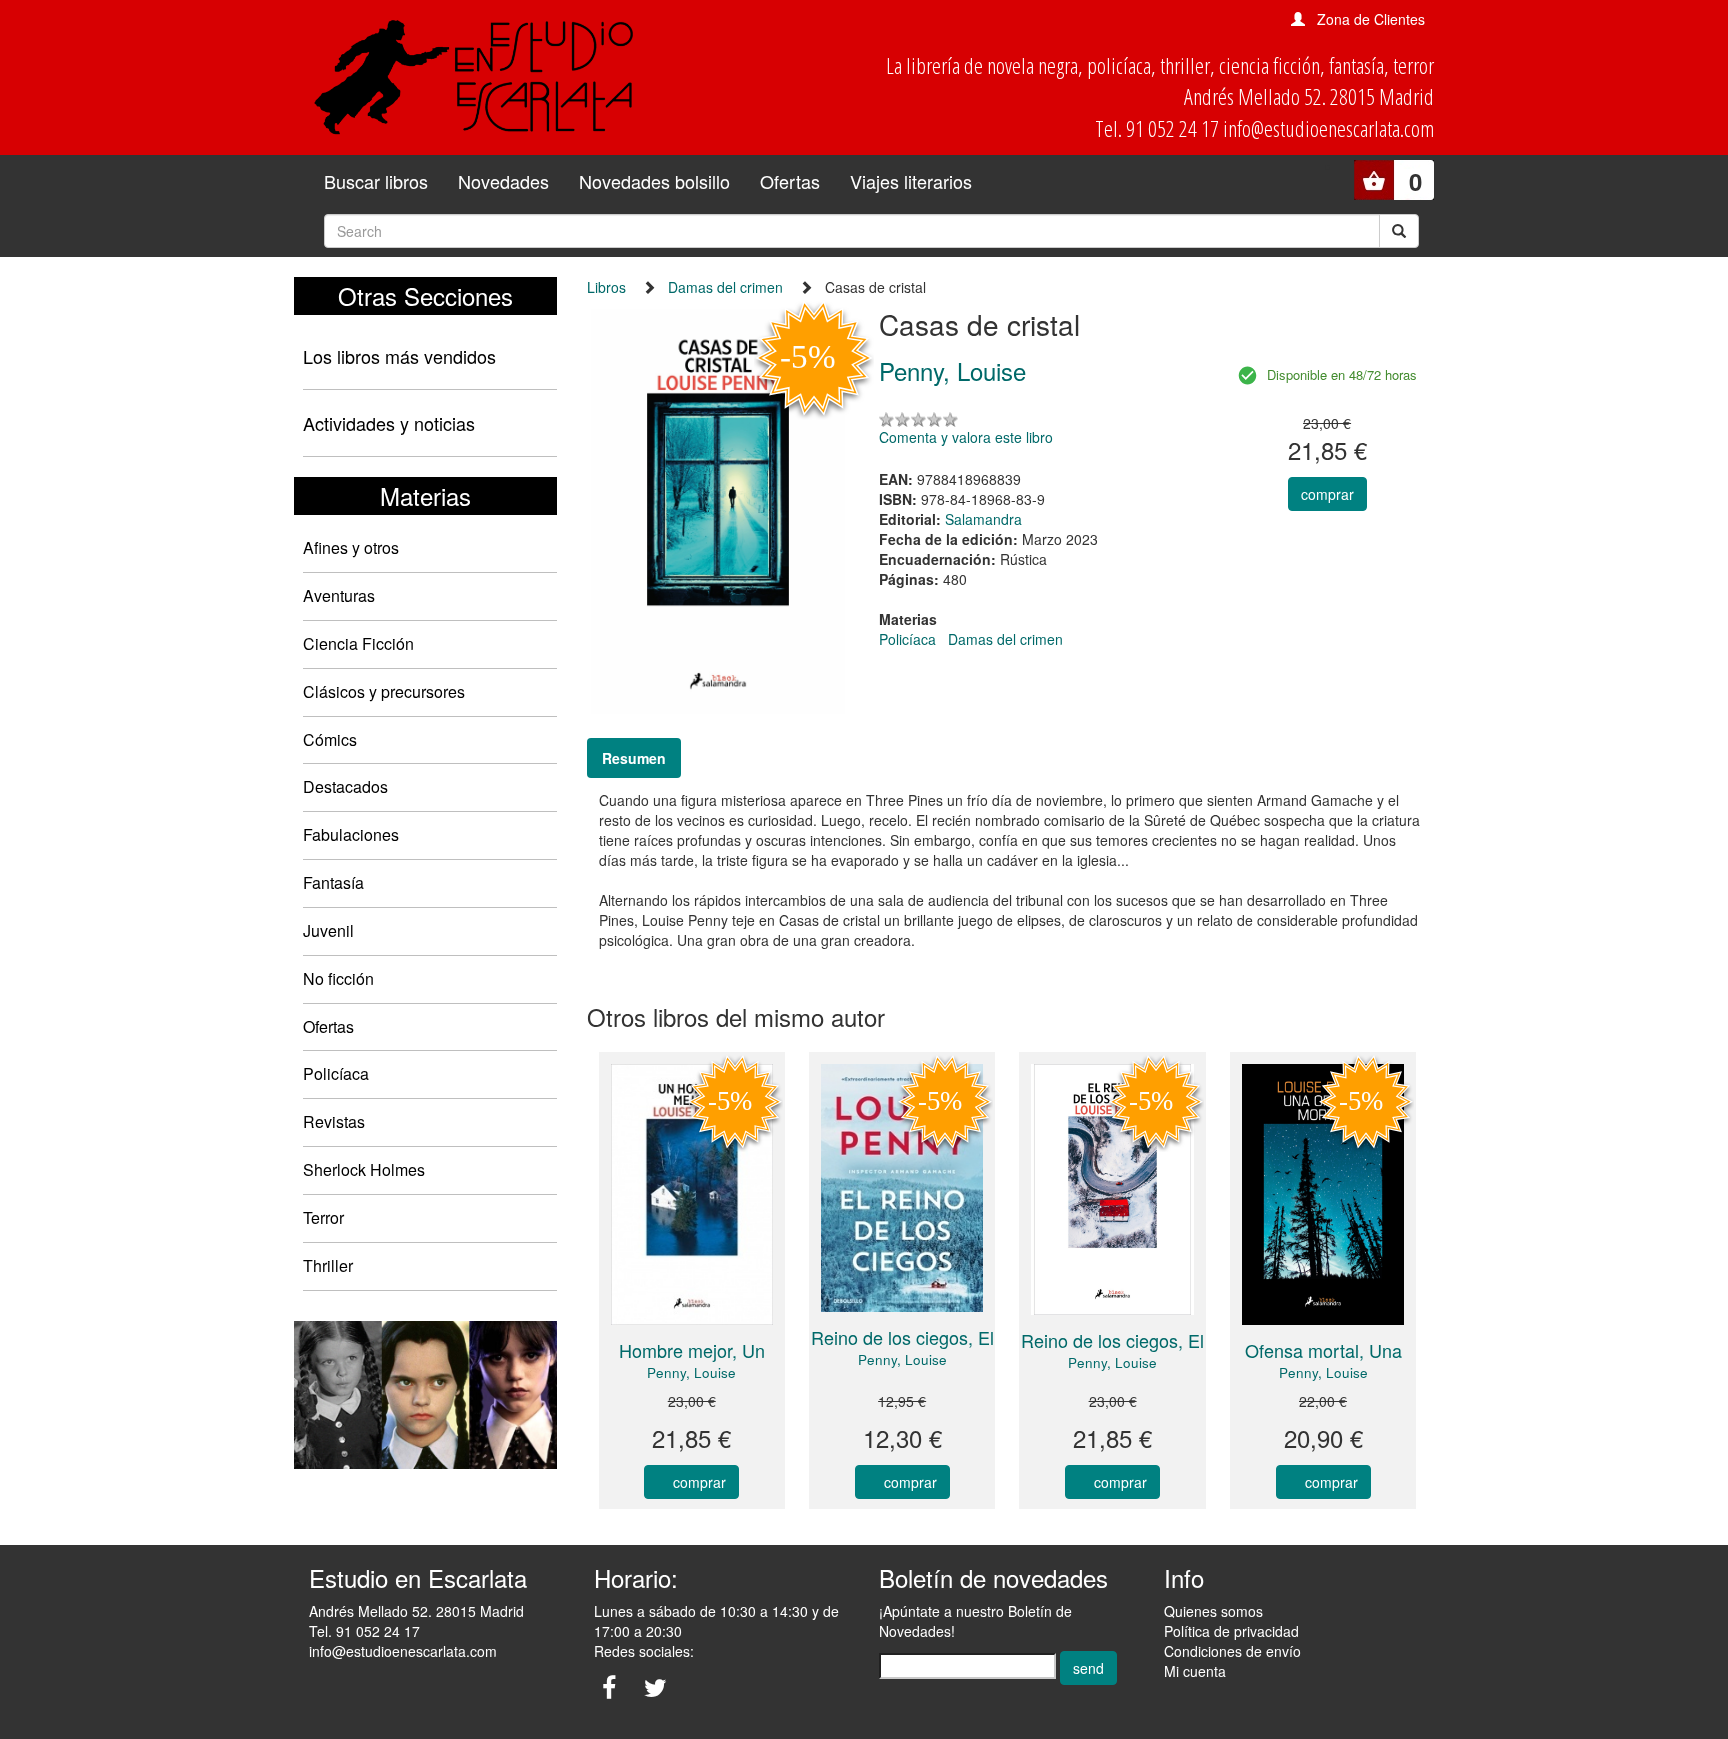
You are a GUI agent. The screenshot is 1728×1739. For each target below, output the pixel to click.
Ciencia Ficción (358, 643)
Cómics (330, 739)
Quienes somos (1213, 1611)
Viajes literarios (911, 181)
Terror (323, 1217)
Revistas (334, 1121)
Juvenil (328, 930)
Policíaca (336, 1073)
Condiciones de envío (1232, 1651)
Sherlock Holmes (364, 1169)
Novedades (503, 181)
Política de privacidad (1231, 1631)
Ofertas (790, 181)
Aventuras (339, 595)
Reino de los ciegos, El (902, 1337)
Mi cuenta (1195, 1671)
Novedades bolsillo (654, 181)
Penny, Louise (691, 1372)
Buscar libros (376, 181)
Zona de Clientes (1371, 19)
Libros (606, 287)
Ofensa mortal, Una (1323, 1350)
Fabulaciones (351, 834)
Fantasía (333, 882)
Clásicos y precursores (384, 691)
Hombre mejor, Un (692, 1350)
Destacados (345, 786)
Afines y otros (351, 547)
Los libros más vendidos (399, 356)
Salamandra (983, 519)
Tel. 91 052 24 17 (364, 1631)
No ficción (338, 978)
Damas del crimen (725, 287)
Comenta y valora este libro (966, 437)
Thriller (328, 1265)
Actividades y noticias (389, 423)
